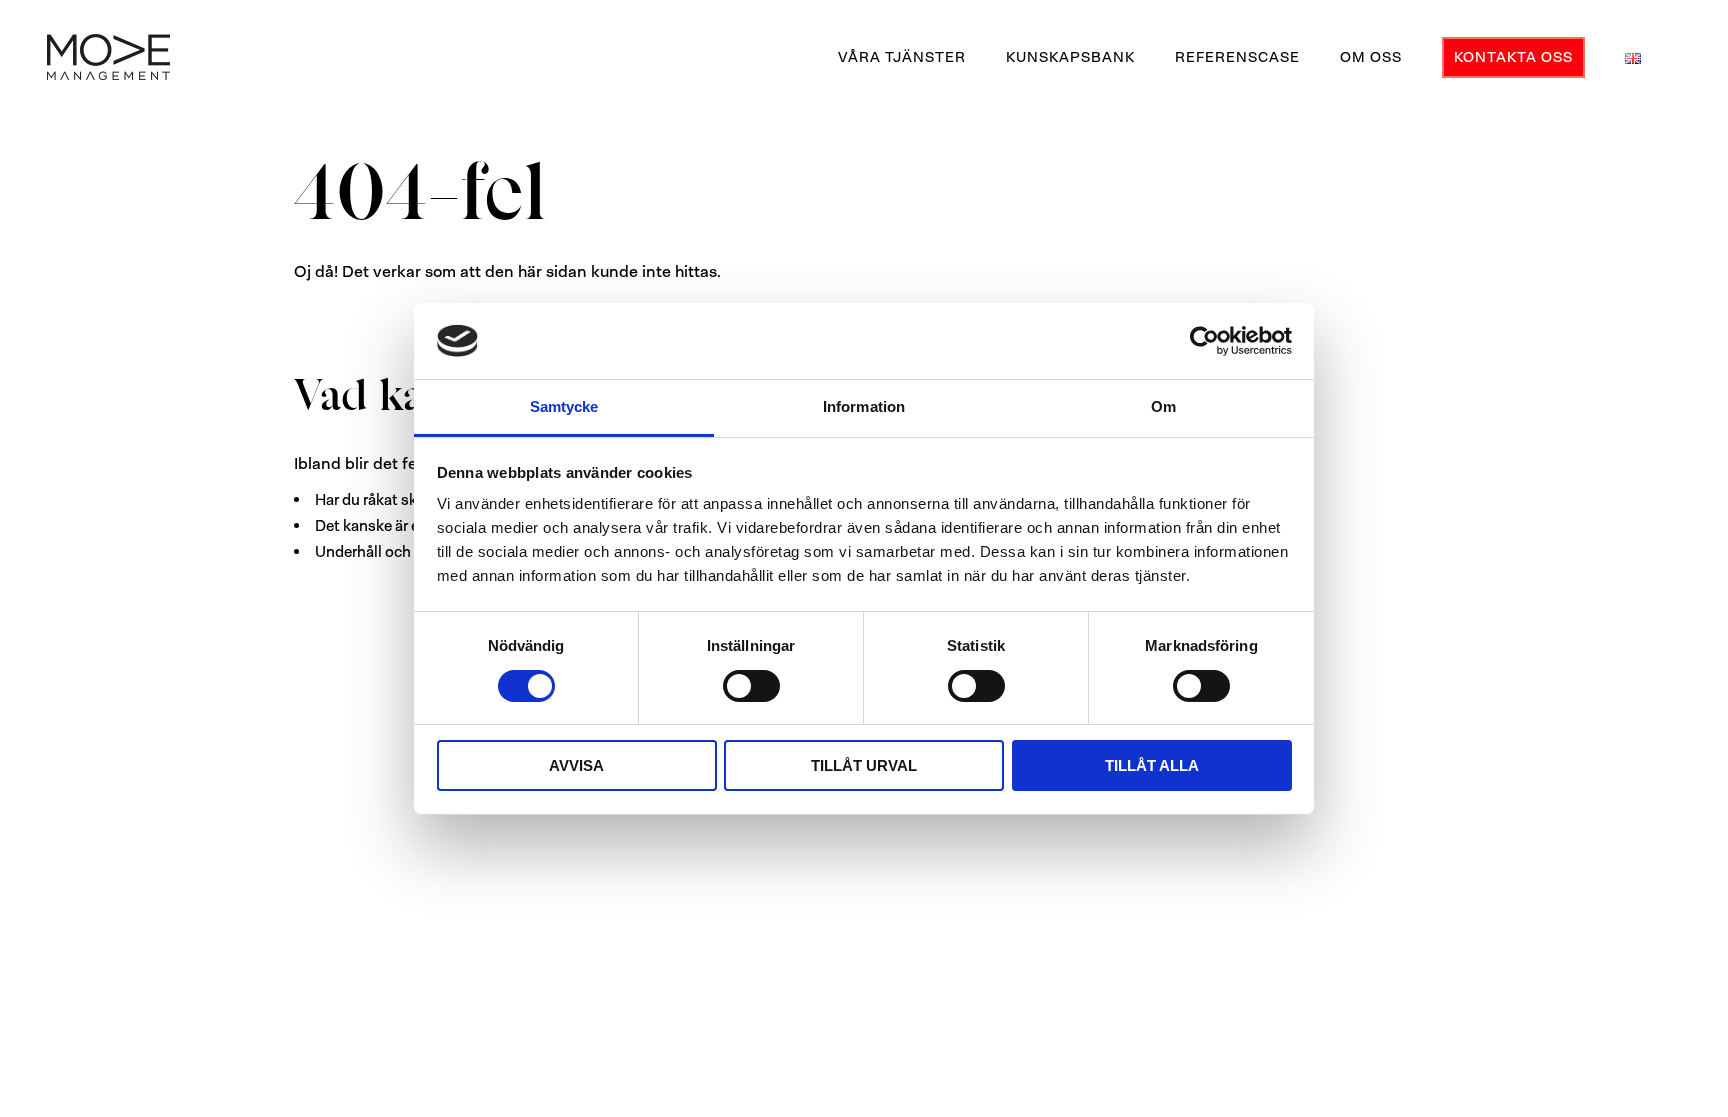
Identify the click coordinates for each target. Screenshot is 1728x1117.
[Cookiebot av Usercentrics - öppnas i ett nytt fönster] (1204, 341)
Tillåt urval (864, 765)
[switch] (751, 686)
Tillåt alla (1152, 765)
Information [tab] (864, 406)
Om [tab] (1163, 406)
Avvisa (576, 765)
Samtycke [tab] (564, 406)
